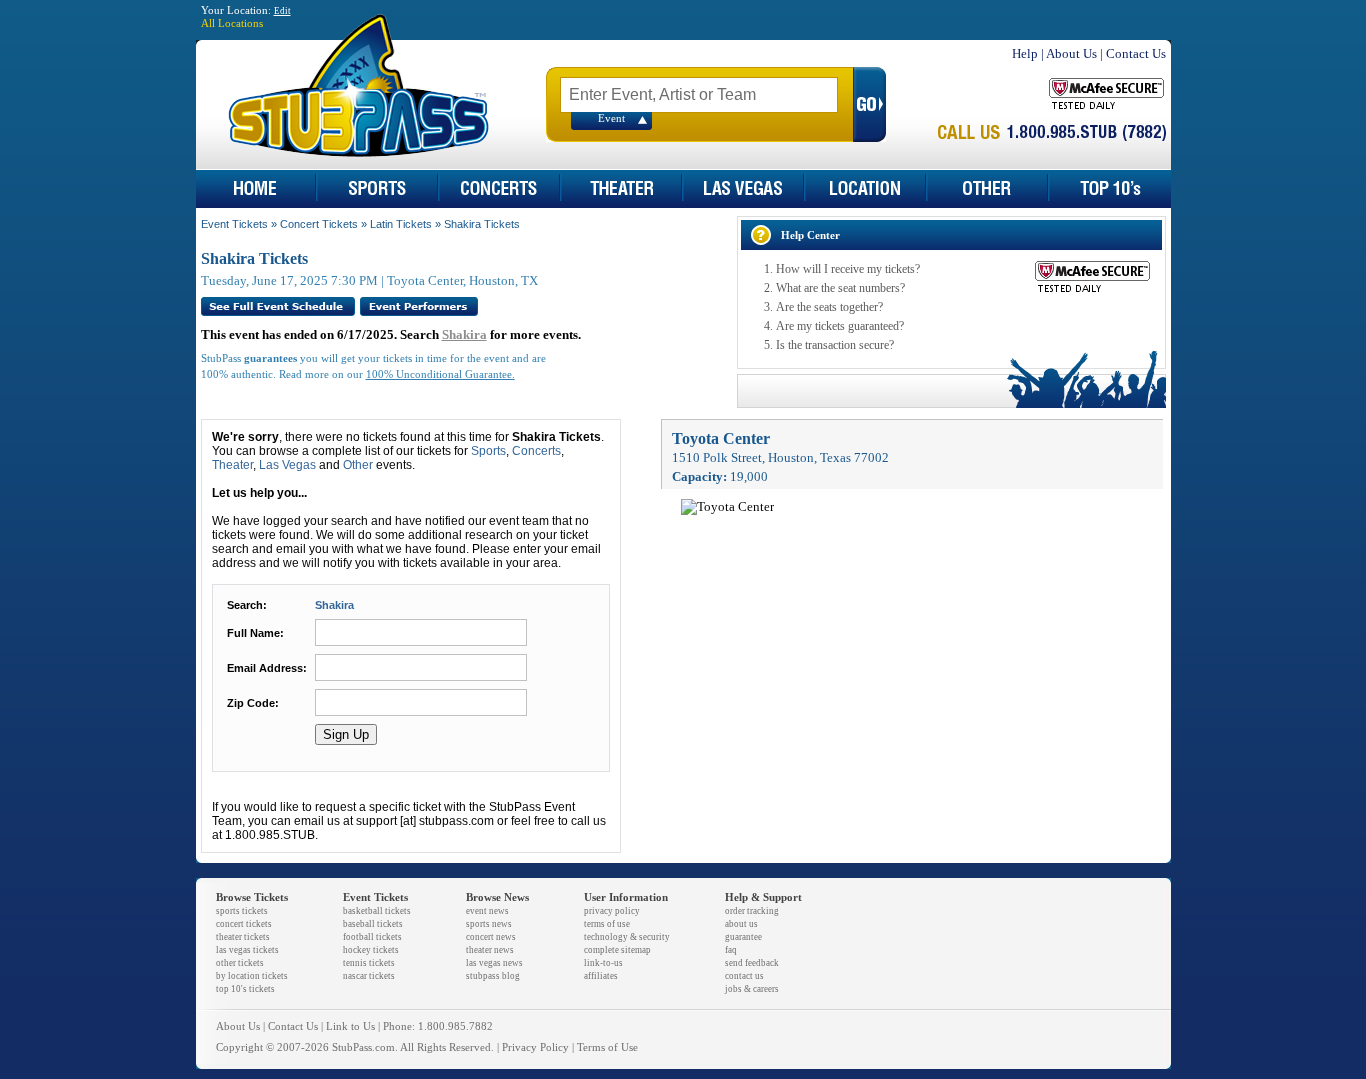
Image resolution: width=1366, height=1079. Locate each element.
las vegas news (494, 963)
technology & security (627, 937)
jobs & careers (752, 989)
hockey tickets (371, 950)
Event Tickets (234, 224)
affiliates (601, 976)
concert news (491, 937)
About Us (1071, 53)
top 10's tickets (245, 989)
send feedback (752, 963)
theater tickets (243, 937)
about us (741, 924)
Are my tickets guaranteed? (840, 326)
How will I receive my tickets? (848, 269)
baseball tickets (373, 924)
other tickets (240, 963)
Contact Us (1136, 53)
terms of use (607, 924)
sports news (489, 924)
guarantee (743, 937)
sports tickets (242, 911)
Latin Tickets (401, 224)
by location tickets (252, 976)
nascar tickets (369, 976)
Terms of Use (607, 1047)
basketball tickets (377, 911)
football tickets (372, 937)
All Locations (232, 23)
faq (731, 950)
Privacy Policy (535, 1047)
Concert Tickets (319, 224)
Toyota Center (721, 438)
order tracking (752, 911)
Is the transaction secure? (835, 345)
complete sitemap (617, 950)
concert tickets (244, 924)
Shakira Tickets (482, 224)
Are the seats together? (829, 307)
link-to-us (603, 963)
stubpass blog (493, 976)
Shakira (464, 334)
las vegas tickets (247, 950)
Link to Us (350, 1026)
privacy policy (612, 911)
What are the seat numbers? (840, 288)
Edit (282, 11)
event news (487, 911)
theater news (490, 950)
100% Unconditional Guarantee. (440, 374)
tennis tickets (369, 963)
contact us (744, 976)
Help (1025, 53)
